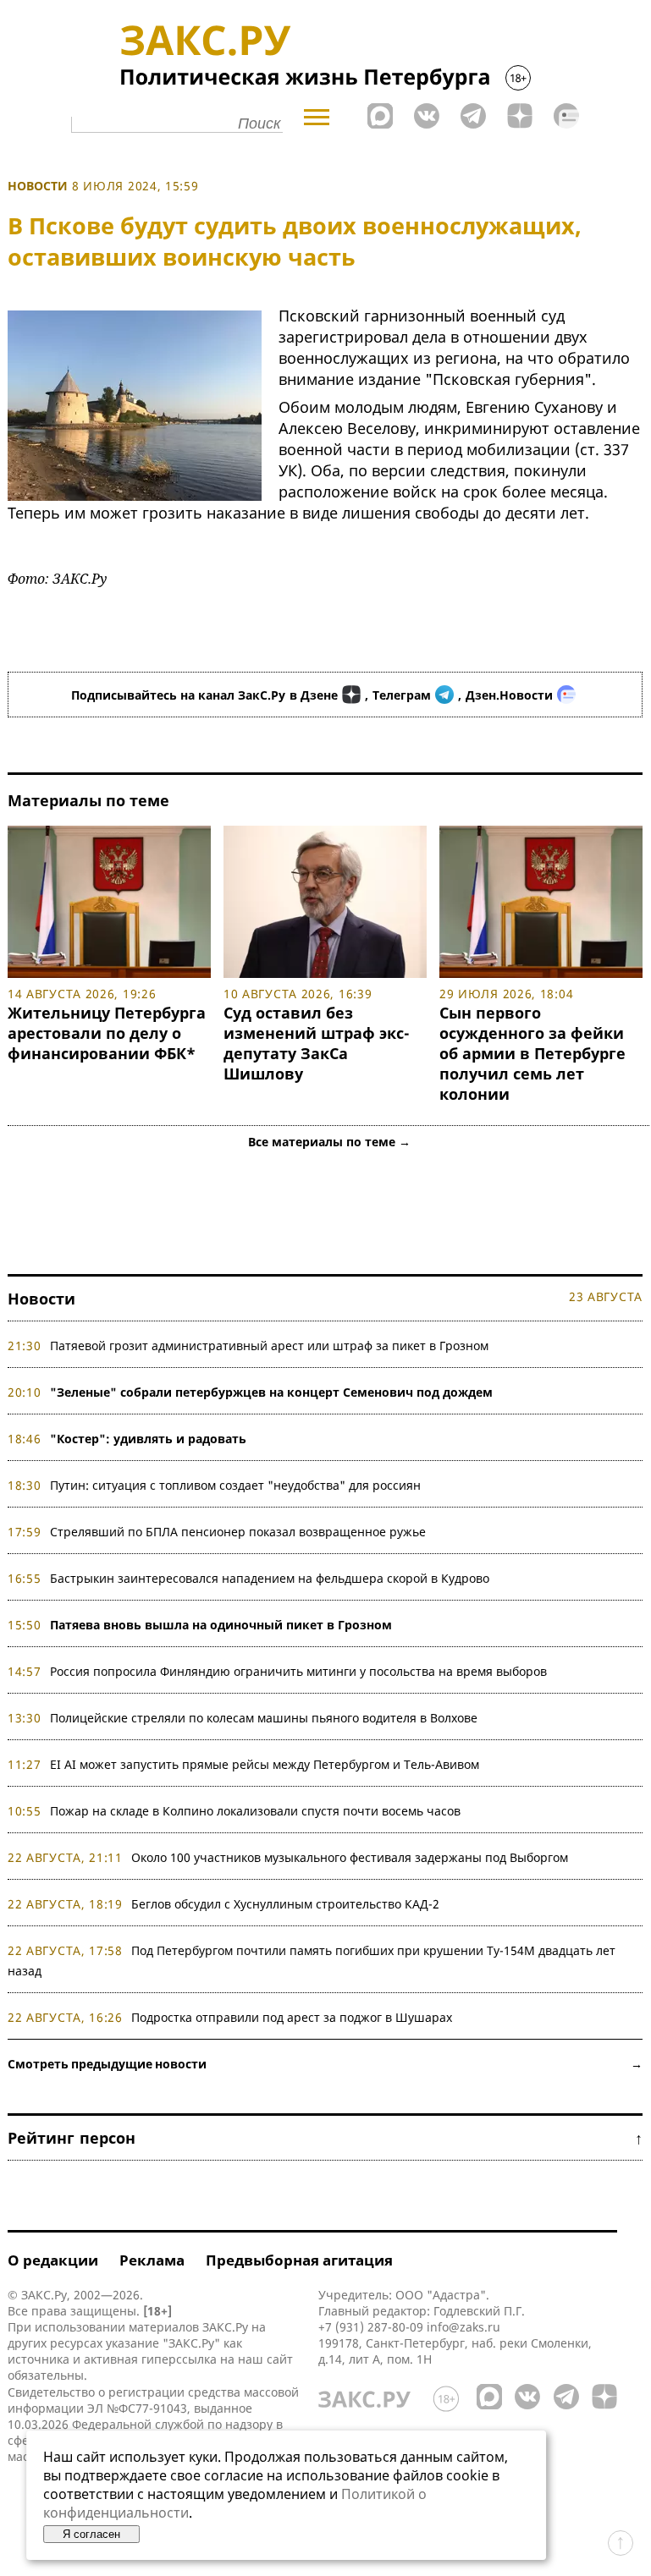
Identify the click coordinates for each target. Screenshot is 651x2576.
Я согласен (91, 2534)
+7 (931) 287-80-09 (371, 2327)
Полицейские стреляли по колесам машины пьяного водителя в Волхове (264, 1718)
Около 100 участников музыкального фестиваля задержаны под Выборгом (350, 1857)
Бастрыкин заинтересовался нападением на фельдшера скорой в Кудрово (270, 1578)
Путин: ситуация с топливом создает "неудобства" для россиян (235, 1485)
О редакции (53, 2260)
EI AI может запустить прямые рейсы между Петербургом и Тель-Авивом (265, 1764)
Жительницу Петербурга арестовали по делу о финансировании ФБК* (107, 1033)
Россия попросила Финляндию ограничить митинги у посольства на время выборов (298, 1671)
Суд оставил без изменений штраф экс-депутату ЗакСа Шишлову (317, 1043)
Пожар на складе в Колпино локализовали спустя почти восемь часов (255, 1811)
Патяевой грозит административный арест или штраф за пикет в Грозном (269, 1346)
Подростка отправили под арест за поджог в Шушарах (292, 2017)
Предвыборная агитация (299, 2260)
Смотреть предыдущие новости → (325, 2064)
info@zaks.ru (463, 2327)
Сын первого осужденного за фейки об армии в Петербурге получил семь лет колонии (532, 1053)
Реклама (152, 2260)
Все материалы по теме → (329, 1142)
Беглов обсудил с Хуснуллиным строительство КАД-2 (285, 1904)
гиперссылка (179, 2359)
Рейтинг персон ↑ (325, 2138)
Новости (38, 186)
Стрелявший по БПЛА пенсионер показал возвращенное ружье (238, 1532)
